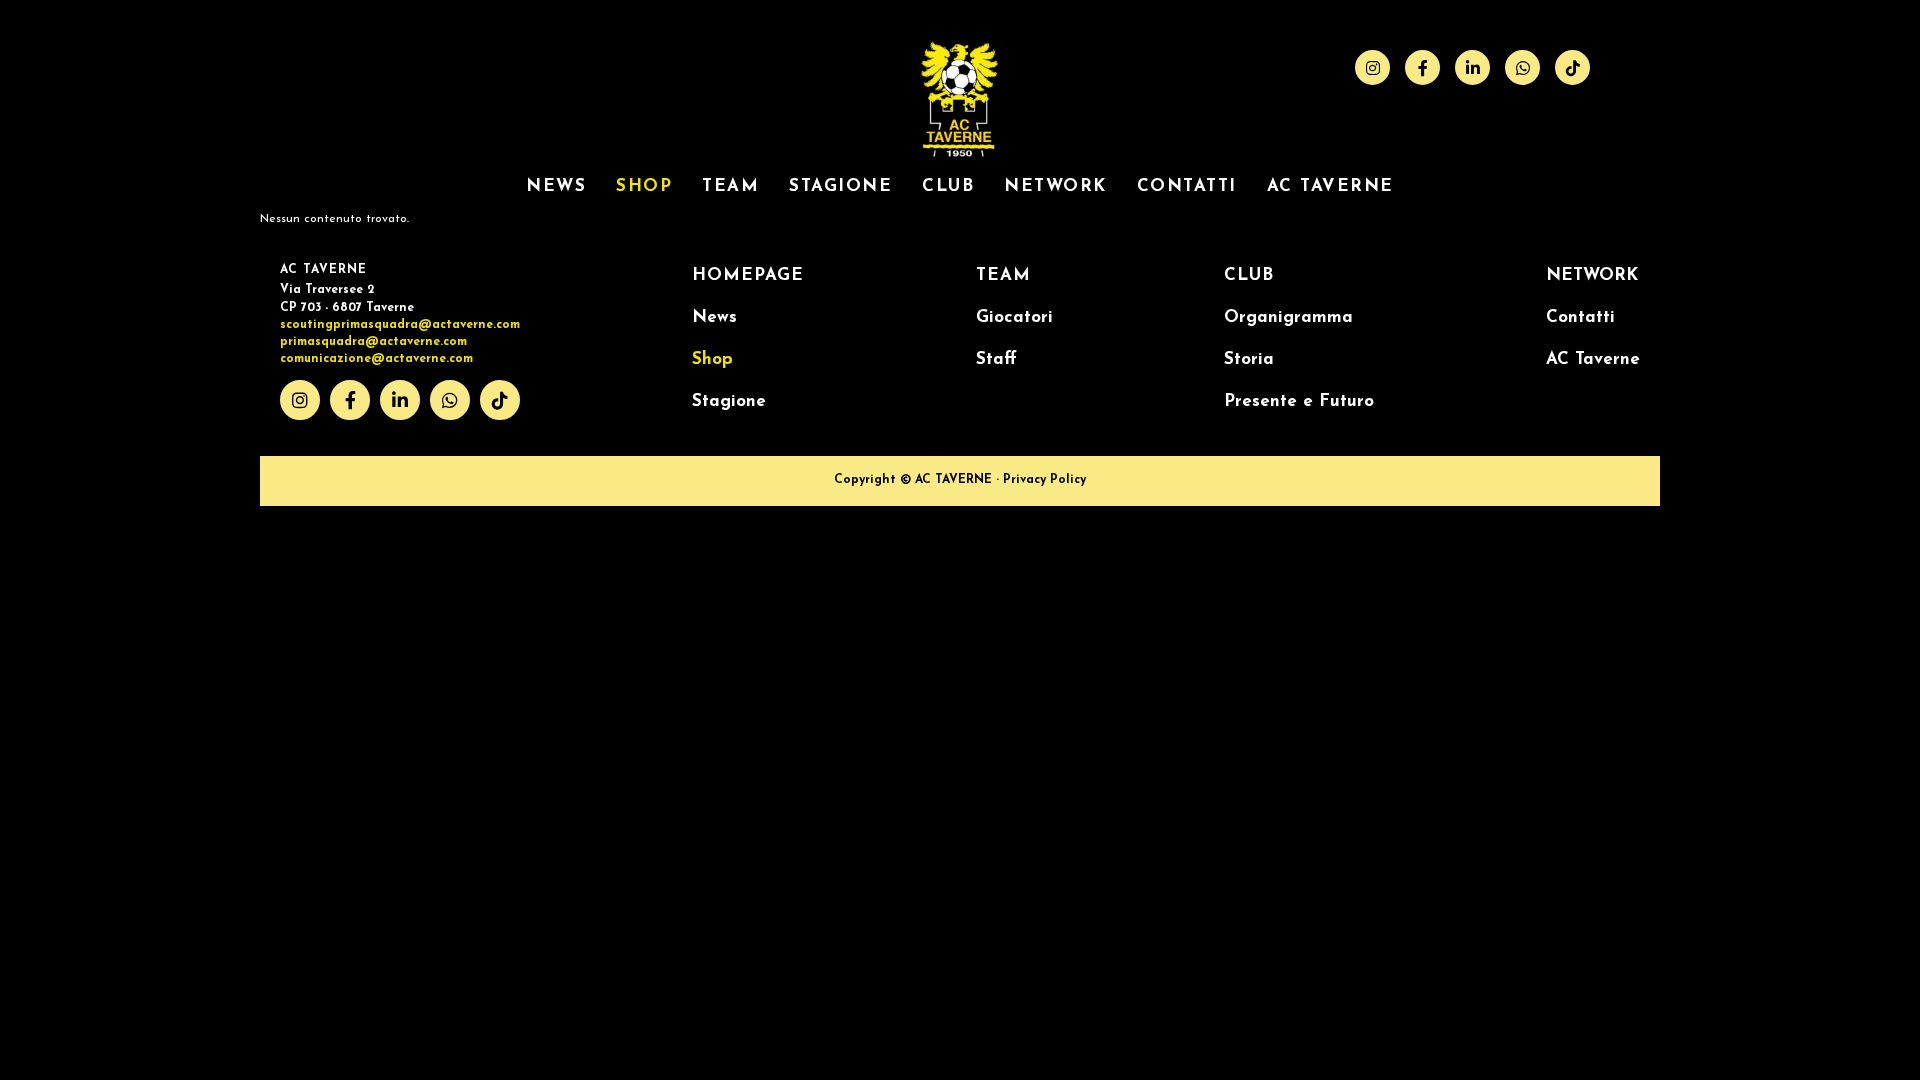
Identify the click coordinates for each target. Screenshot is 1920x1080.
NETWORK (1055, 186)
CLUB (1249, 275)
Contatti (1187, 186)
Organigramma (1288, 317)
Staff (996, 359)
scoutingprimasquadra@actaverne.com (400, 325)
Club (948, 186)
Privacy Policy (1044, 480)
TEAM (1003, 275)
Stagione (840, 186)
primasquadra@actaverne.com (373, 342)
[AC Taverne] (960, 157)
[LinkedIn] (1472, 67)
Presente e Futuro (1299, 401)
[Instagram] (1372, 67)
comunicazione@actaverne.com (376, 359)
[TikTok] (1572, 67)
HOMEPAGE (748, 275)
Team (730, 186)
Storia (1249, 359)
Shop (644, 186)
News (556, 186)
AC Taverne (1330, 186)
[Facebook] (1422, 67)
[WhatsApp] (1522, 67)
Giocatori (1014, 317)
